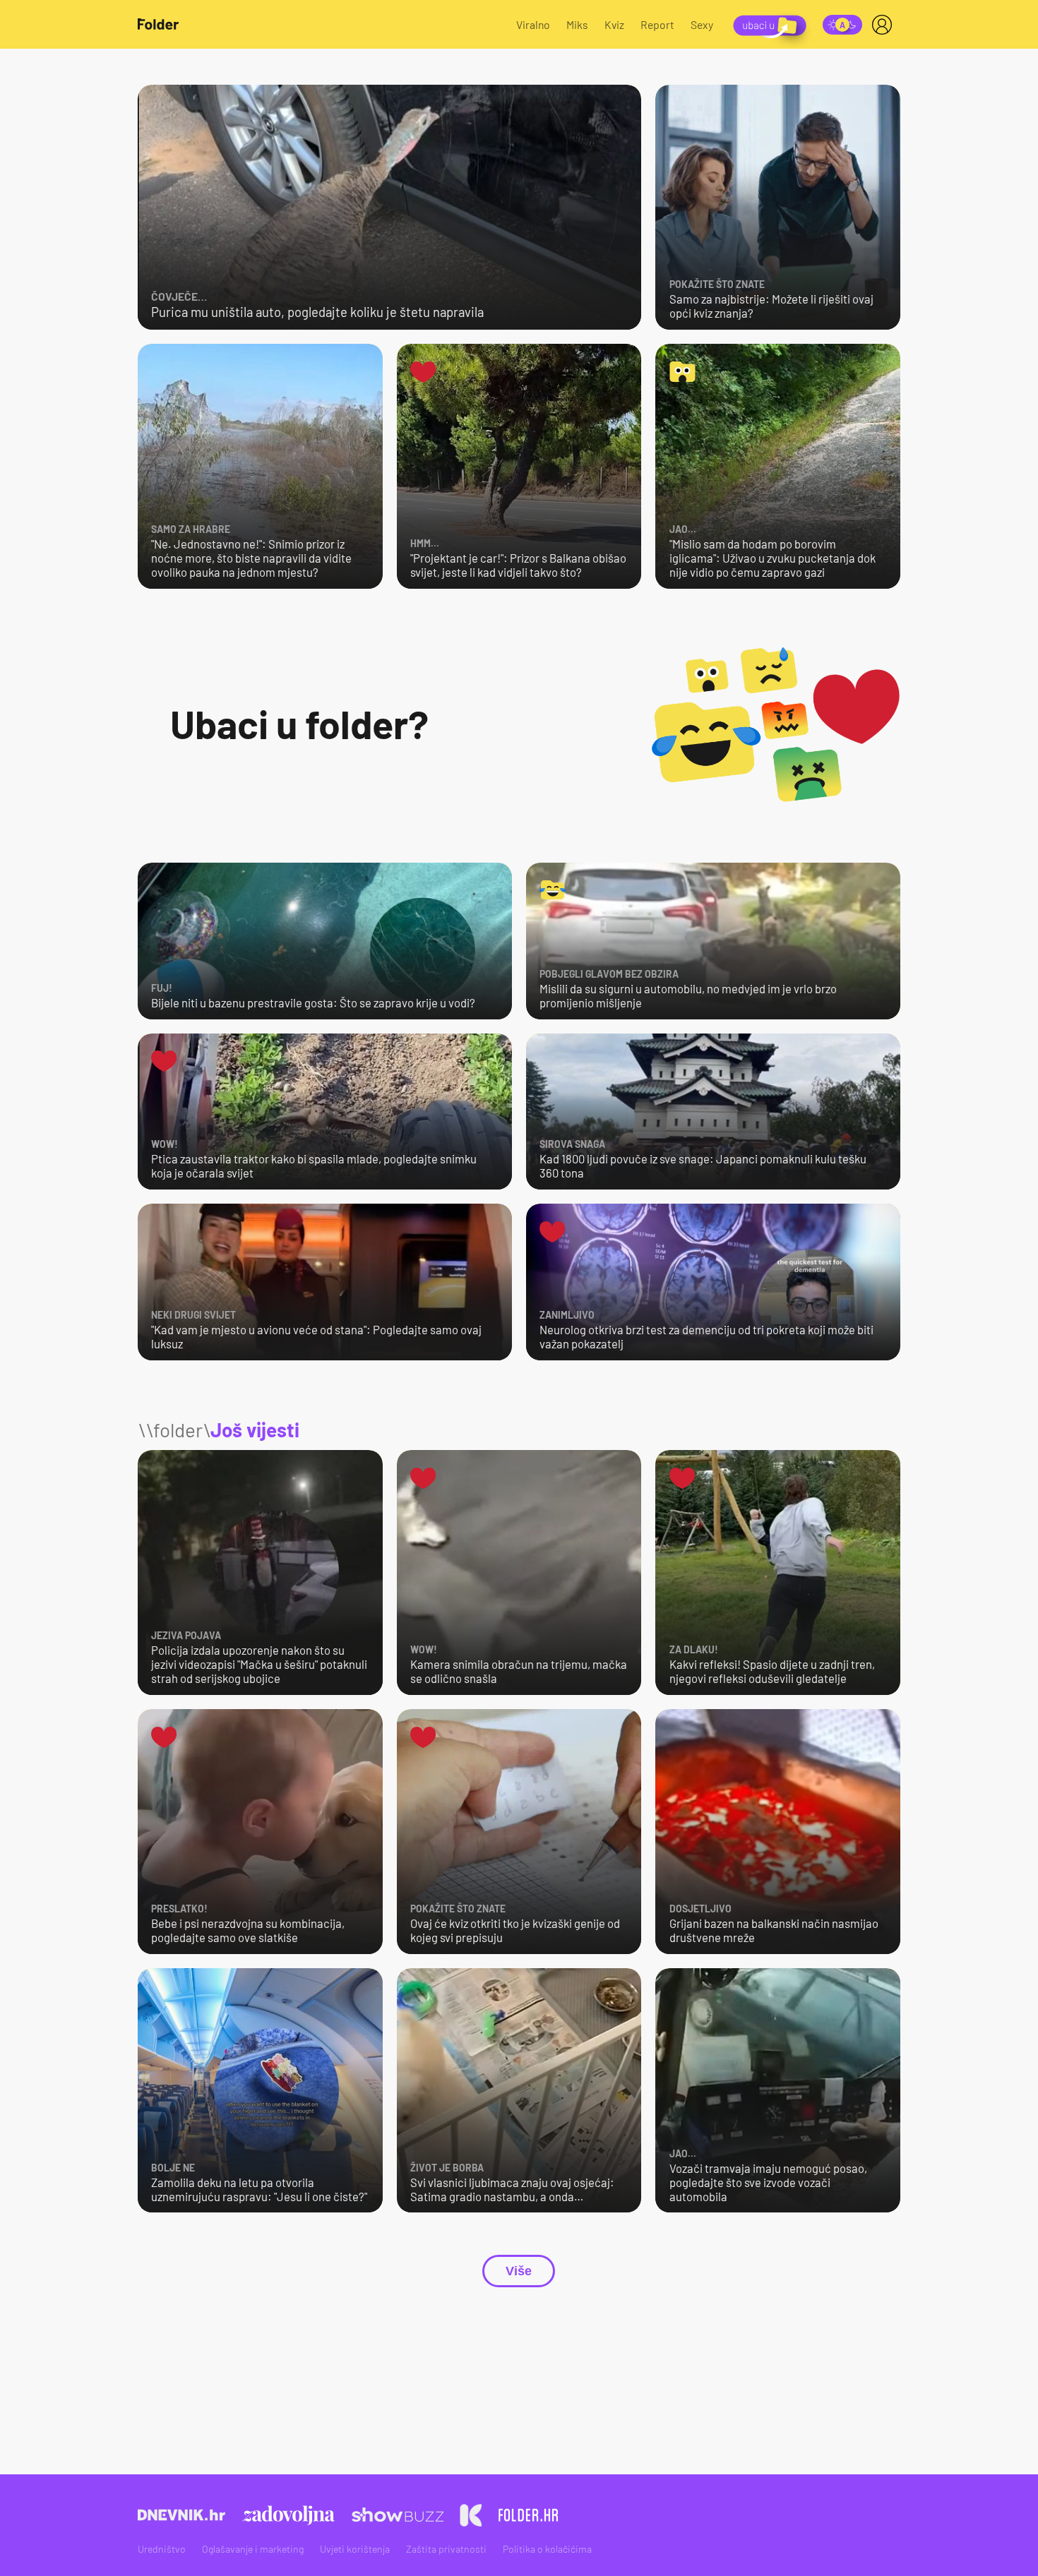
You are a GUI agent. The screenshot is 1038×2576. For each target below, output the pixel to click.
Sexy (702, 24)
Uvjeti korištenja (355, 2549)
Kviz (614, 24)
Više (519, 2271)
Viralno (533, 24)
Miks (577, 24)
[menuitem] (885, 25)
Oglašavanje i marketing (253, 2549)
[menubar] (885, 25)
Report (657, 24)
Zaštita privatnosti (446, 2549)
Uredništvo (162, 2549)
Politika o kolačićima (547, 2549)
